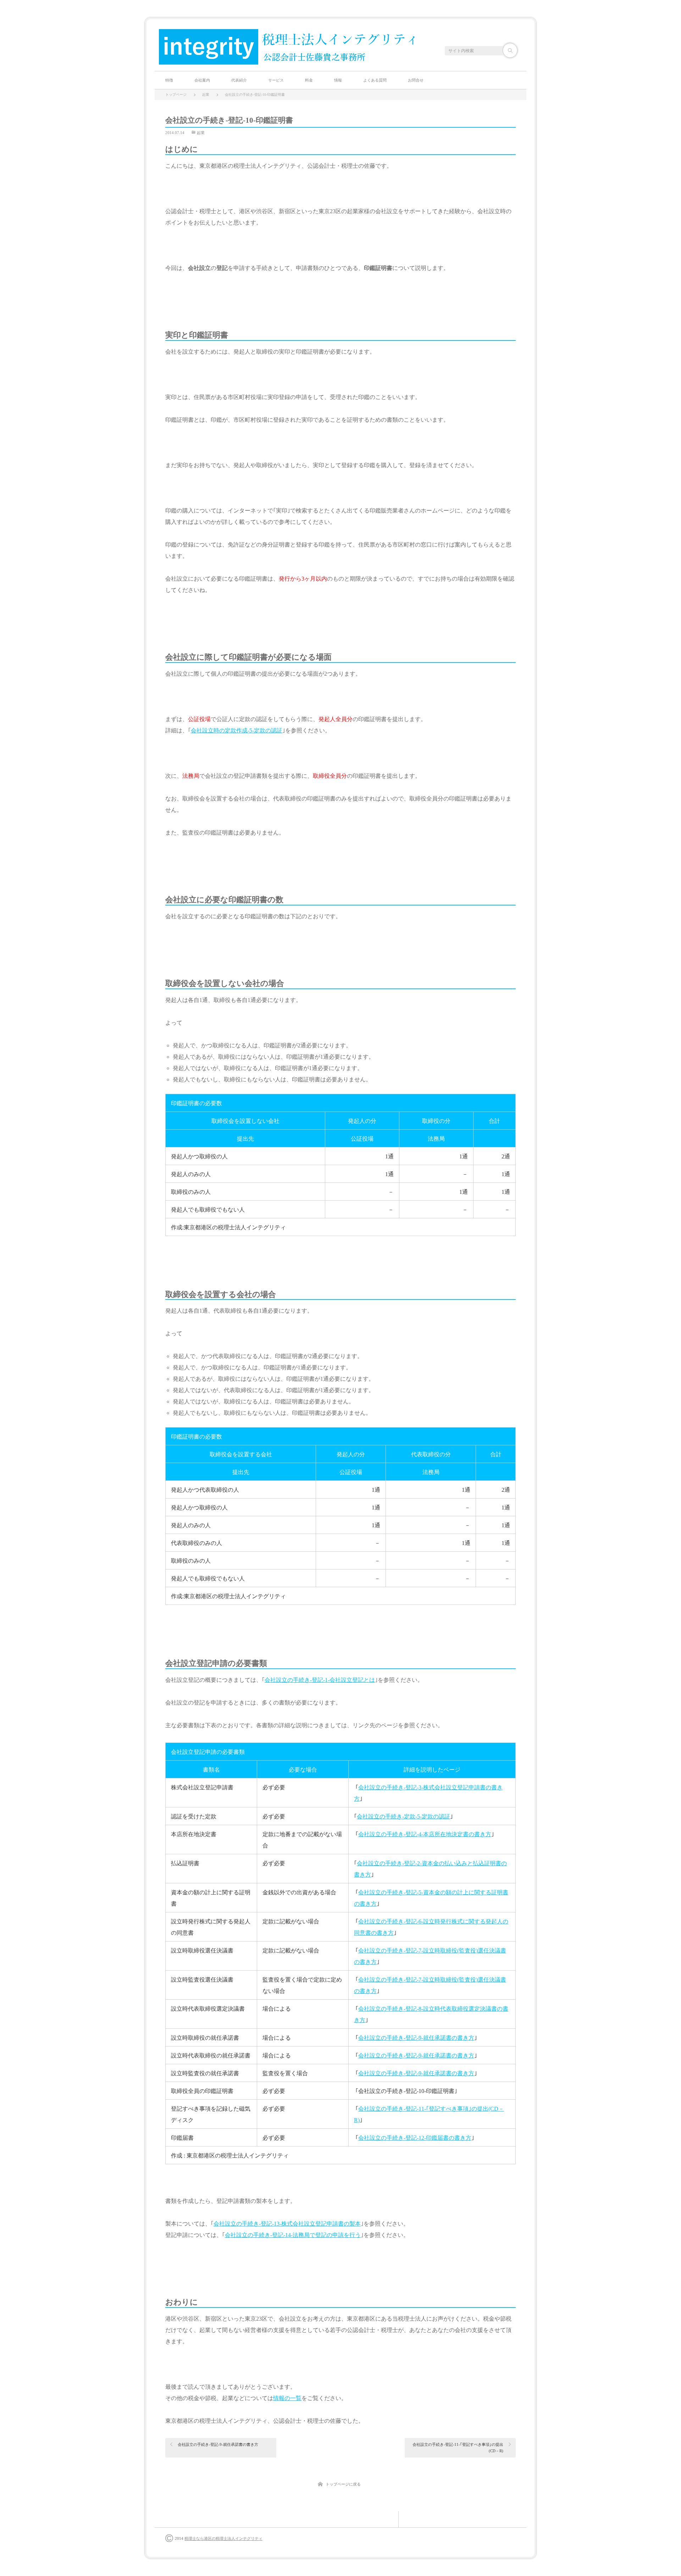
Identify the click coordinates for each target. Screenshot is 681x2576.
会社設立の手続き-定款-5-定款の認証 (403, 1816)
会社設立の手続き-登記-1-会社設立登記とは (320, 1680)
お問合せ (416, 80)
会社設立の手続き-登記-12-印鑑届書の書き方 (415, 2138)
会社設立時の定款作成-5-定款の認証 (237, 730)
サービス (276, 80)
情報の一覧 (287, 2398)
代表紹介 (239, 80)
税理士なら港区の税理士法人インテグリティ (223, 2538)
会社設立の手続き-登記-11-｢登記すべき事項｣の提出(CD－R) (458, 2448)
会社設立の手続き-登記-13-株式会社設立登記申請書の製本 (287, 2224)
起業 (201, 133)
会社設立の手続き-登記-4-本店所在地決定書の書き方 (425, 1834)
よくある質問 (375, 80)
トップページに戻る (343, 2484)
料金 (309, 80)
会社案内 (202, 80)
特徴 (169, 80)
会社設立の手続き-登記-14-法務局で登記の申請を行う (293, 2235)
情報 (338, 80)
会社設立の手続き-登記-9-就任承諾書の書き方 (416, 2038)
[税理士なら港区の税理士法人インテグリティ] (287, 48)
